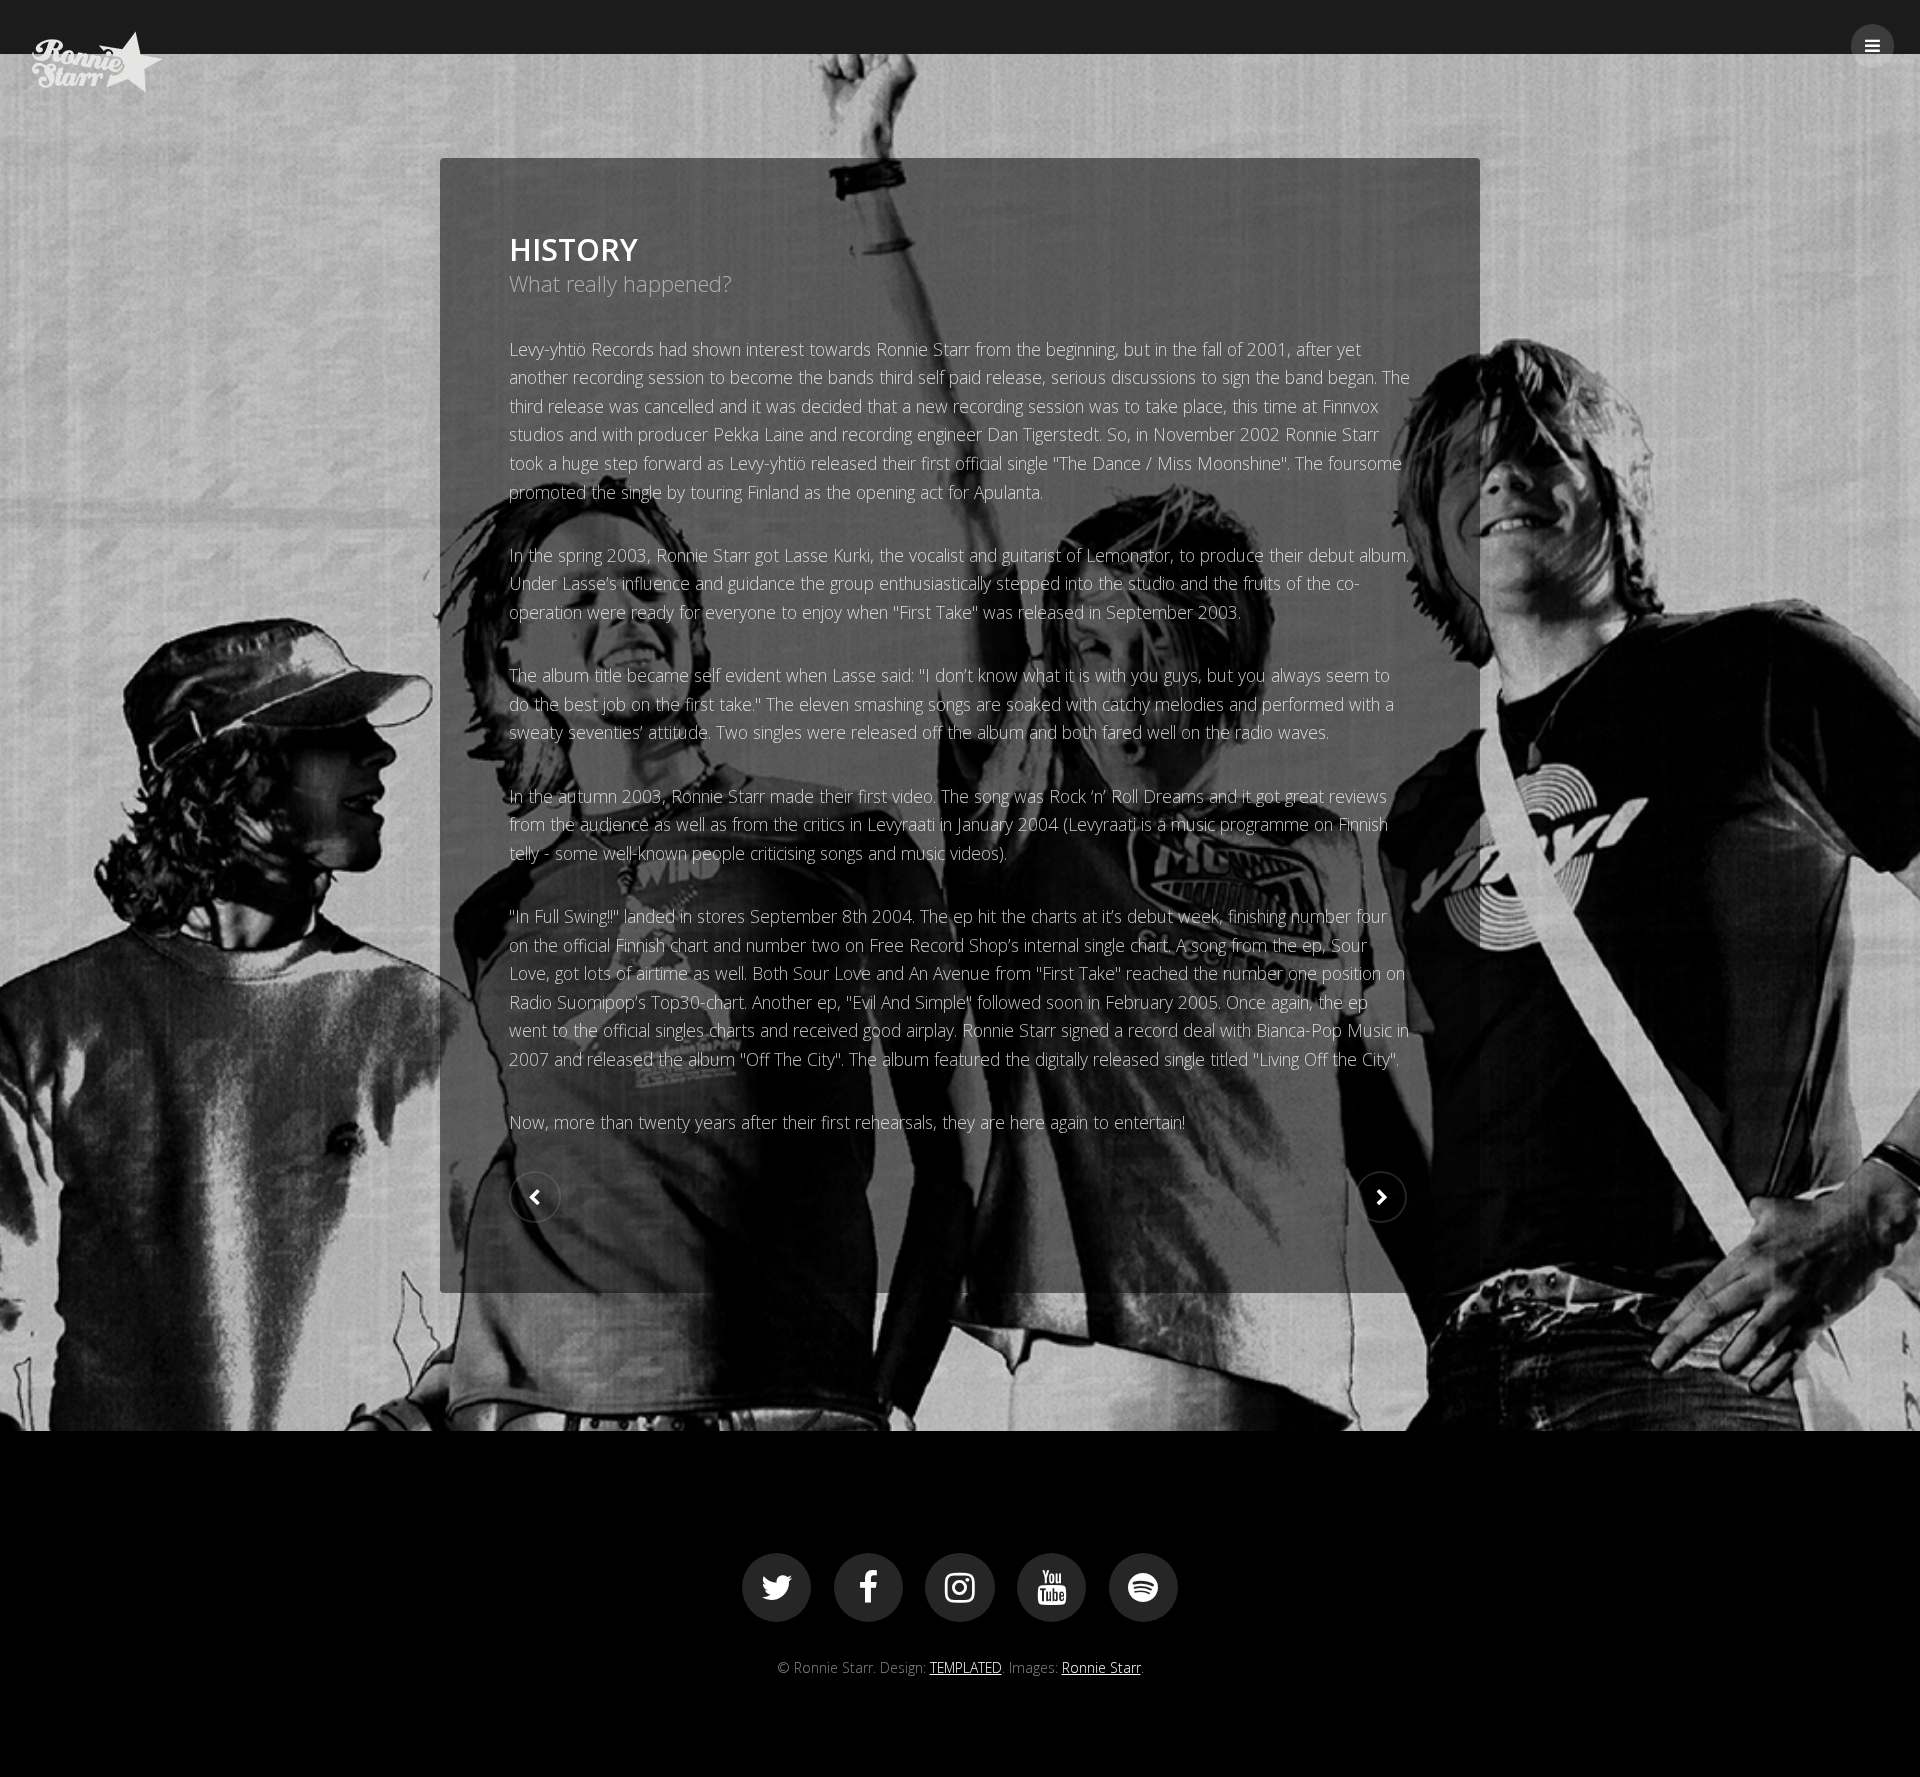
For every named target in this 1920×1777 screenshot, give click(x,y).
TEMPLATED (966, 1667)
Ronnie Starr (1101, 1667)
